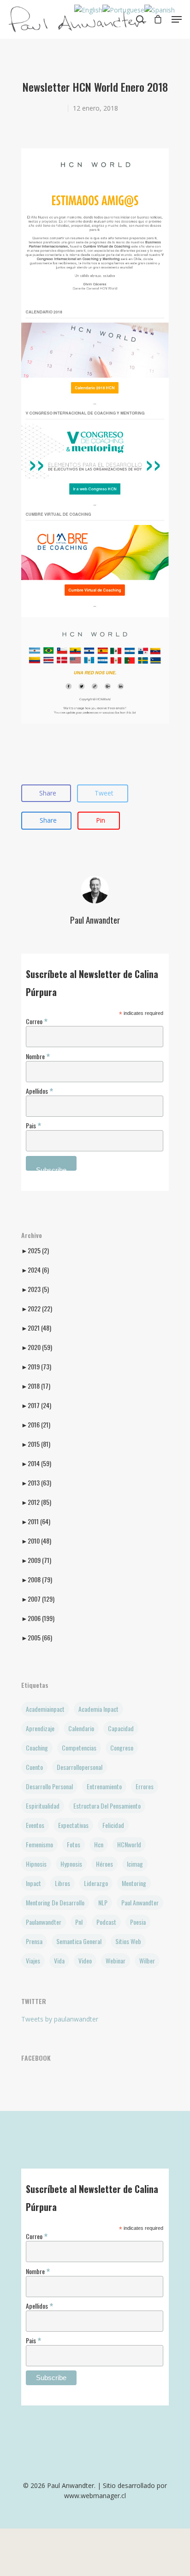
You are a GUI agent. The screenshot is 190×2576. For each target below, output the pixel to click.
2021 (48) (36, 1328)
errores (145, 1786)
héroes (104, 1864)
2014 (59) (36, 1463)
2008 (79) (37, 1580)
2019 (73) (36, 1367)
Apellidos (39, 1090)
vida (59, 1960)
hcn (99, 1844)
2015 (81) (36, 1444)
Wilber (147, 1960)
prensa (34, 1941)
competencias (79, 1748)
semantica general (79, 1941)
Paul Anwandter (95, 920)
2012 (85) (36, 1502)
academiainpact (45, 1709)
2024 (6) (35, 1270)
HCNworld (129, 1844)
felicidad (113, 1825)
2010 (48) (36, 1541)
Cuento (34, 1767)
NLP (103, 1902)
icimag (135, 1864)
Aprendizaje (40, 1728)
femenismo (39, 1844)
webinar (116, 1960)
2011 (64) (36, 1521)
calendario (81, 1728)
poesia (138, 1922)
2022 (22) (37, 1309)
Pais (33, 1125)
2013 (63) (36, 1483)
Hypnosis (71, 1864)
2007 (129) (38, 1599)
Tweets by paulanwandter (60, 2019)
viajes (33, 1960)
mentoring (134, 1883)
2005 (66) (37, 1638)
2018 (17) (36, 1386)
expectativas (73, 1825)
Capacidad (121, 1728)
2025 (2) (35, 1250)
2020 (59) (37, 1347)
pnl (79, 1922)
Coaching (37, 1748)
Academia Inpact (98, 1709)
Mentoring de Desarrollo (55, 1902)
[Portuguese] (123, 10)
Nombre (38, 1056)
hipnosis (36, 1864)
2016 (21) (36, 1425)
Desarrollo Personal (49, 1786)
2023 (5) (35, 1289)
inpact (33, 1883)
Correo (37, 1021)
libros (62, 1883)
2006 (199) (38, 1618)
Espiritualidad (43, 1806)
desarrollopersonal (80, 1767)
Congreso (122, 1748)
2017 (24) (36, 1405)
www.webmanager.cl (95, 2496)
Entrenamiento (104, 1786)
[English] (88, 10)
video (85, 1960)
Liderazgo (96, 1883)
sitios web (128, 1941)
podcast (106, 1922)
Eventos (35, 1825)
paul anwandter (140, 1902)
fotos (74, 1844)
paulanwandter (44, 1922)
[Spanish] (160, 10)
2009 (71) (36, 1560)
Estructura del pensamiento (107, 1806)
